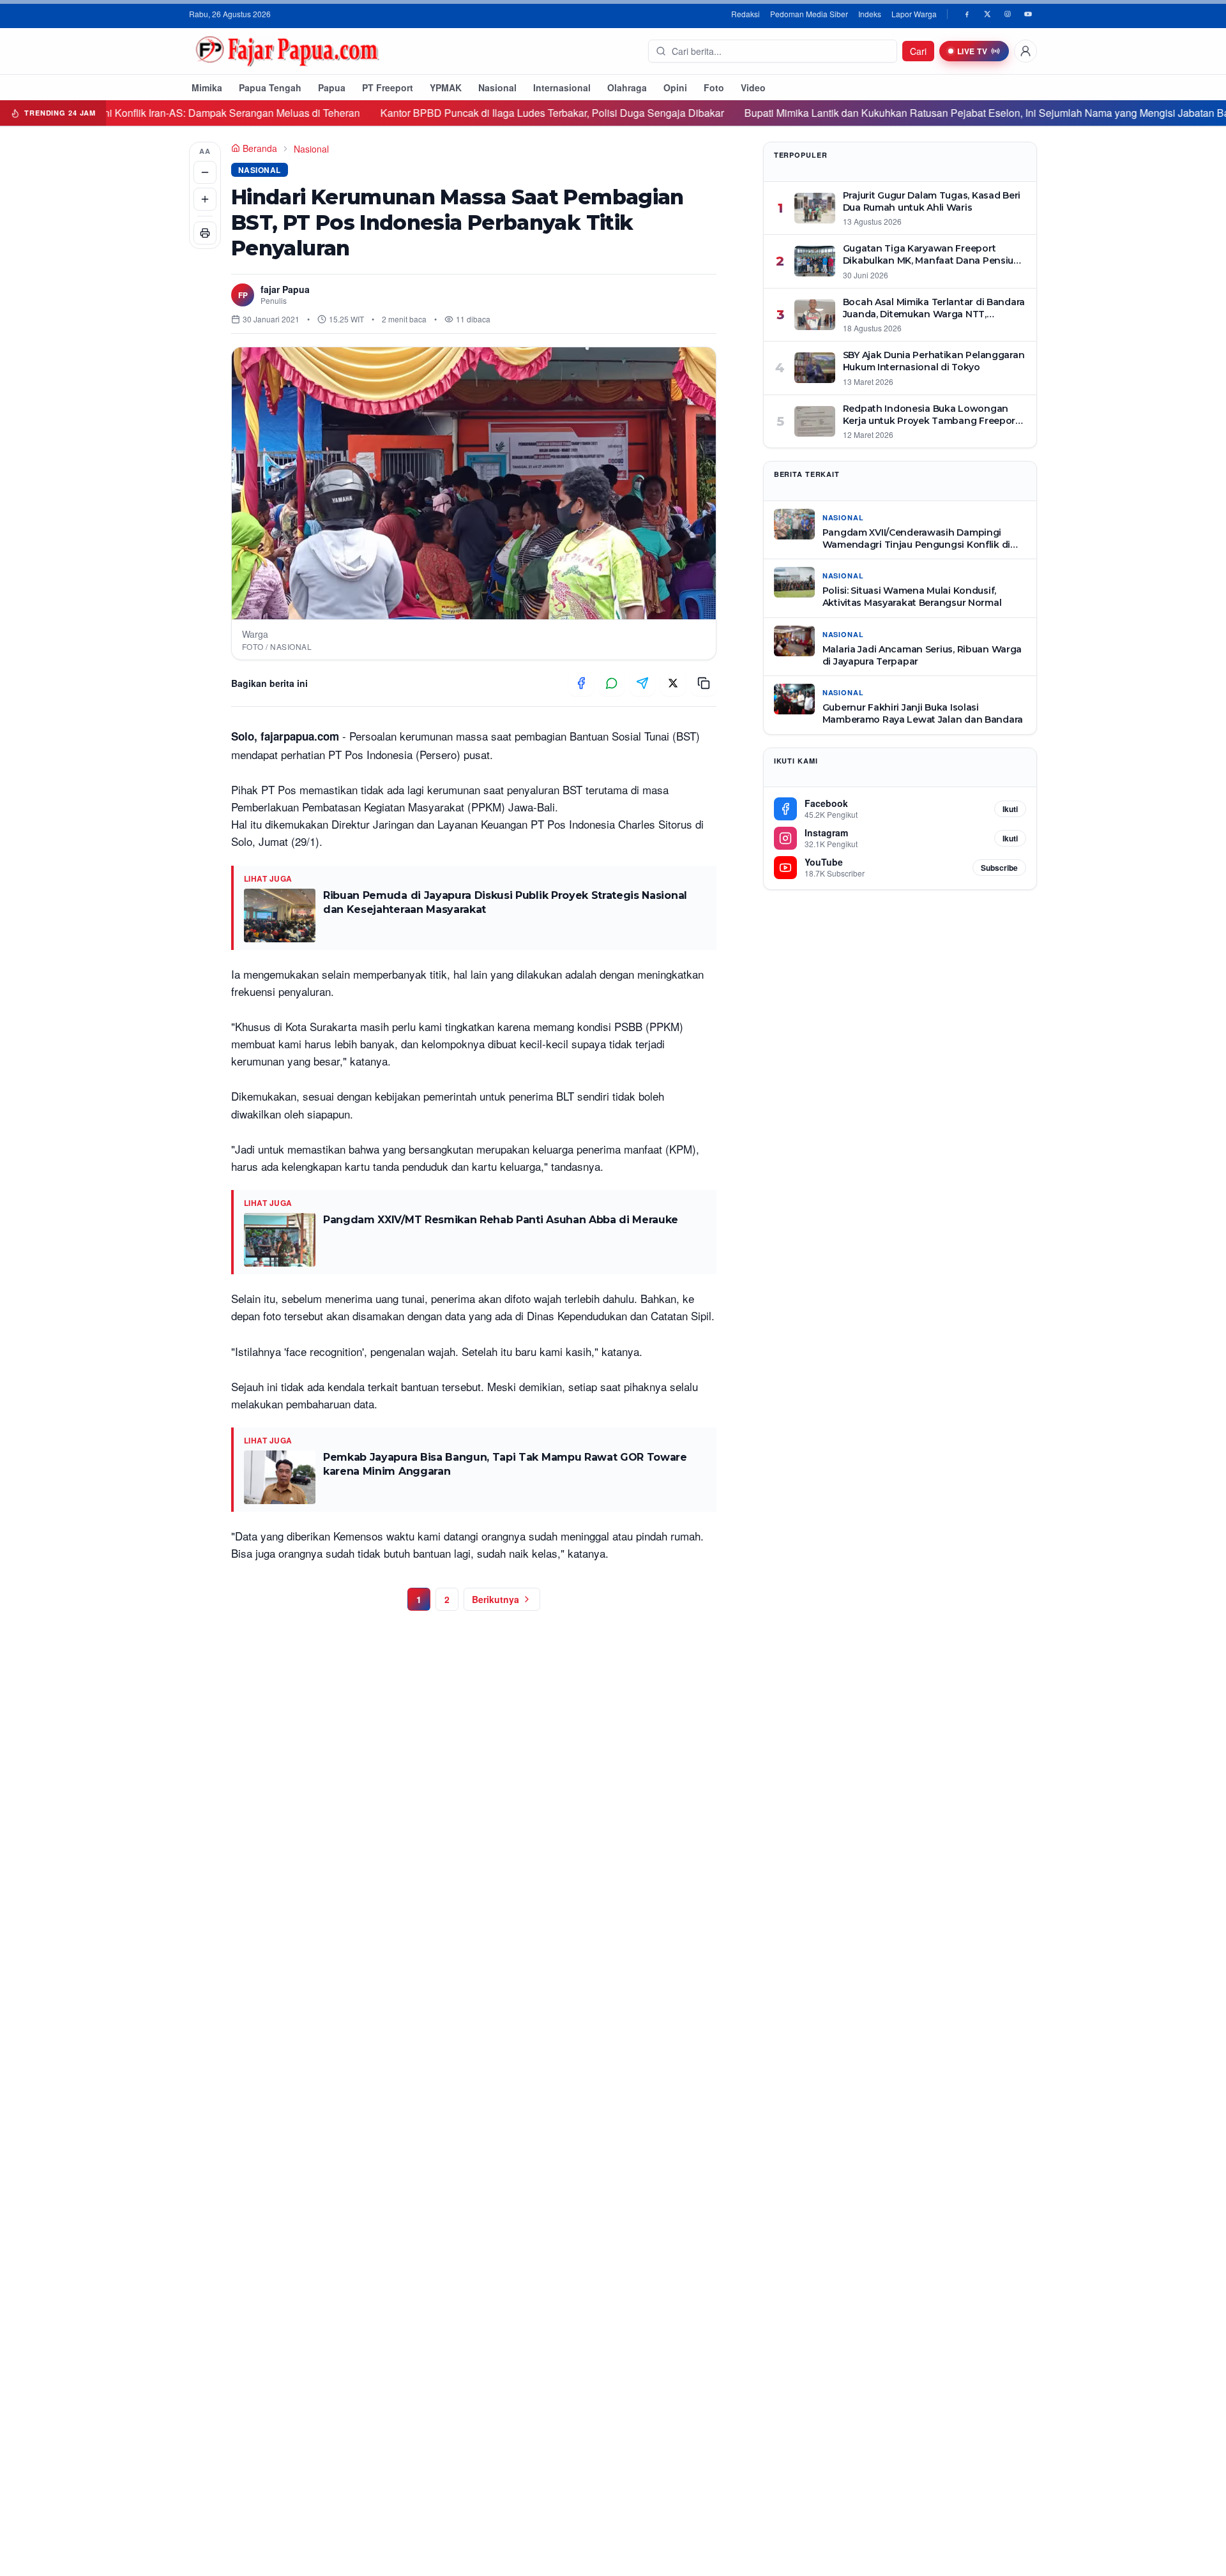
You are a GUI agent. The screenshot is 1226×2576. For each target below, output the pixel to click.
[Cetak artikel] (205, 233)
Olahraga (627, 87)
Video (753, 87)
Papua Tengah (270, 87)
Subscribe (999, 868)
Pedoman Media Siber (809, 14)
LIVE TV (972, 51)
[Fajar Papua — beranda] (287, 51)
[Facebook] (967, 14)
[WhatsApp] (612, 683)
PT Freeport (388, 87)
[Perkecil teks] (205, 172)
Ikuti (1010, 809)
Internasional (562, 87)
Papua (332, 87)
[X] (987, 14)
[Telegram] (642, 683)
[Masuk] (1025, 51)
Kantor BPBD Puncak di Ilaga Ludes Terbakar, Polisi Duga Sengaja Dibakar (455, 113)
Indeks (870, 14)
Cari (918, 51)
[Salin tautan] (704, 683)
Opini (675, 87)
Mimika (207, 87)
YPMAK (446, 87)
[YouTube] (1028, 14)
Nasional (497, 87)
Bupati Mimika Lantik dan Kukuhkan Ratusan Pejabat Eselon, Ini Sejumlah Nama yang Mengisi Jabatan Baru (894, 113)
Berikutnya (496, 1599)
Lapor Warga (914, 14)
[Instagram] (1008, 14)
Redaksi (745, 14)
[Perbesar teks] (205, 199)
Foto (714, 87)
